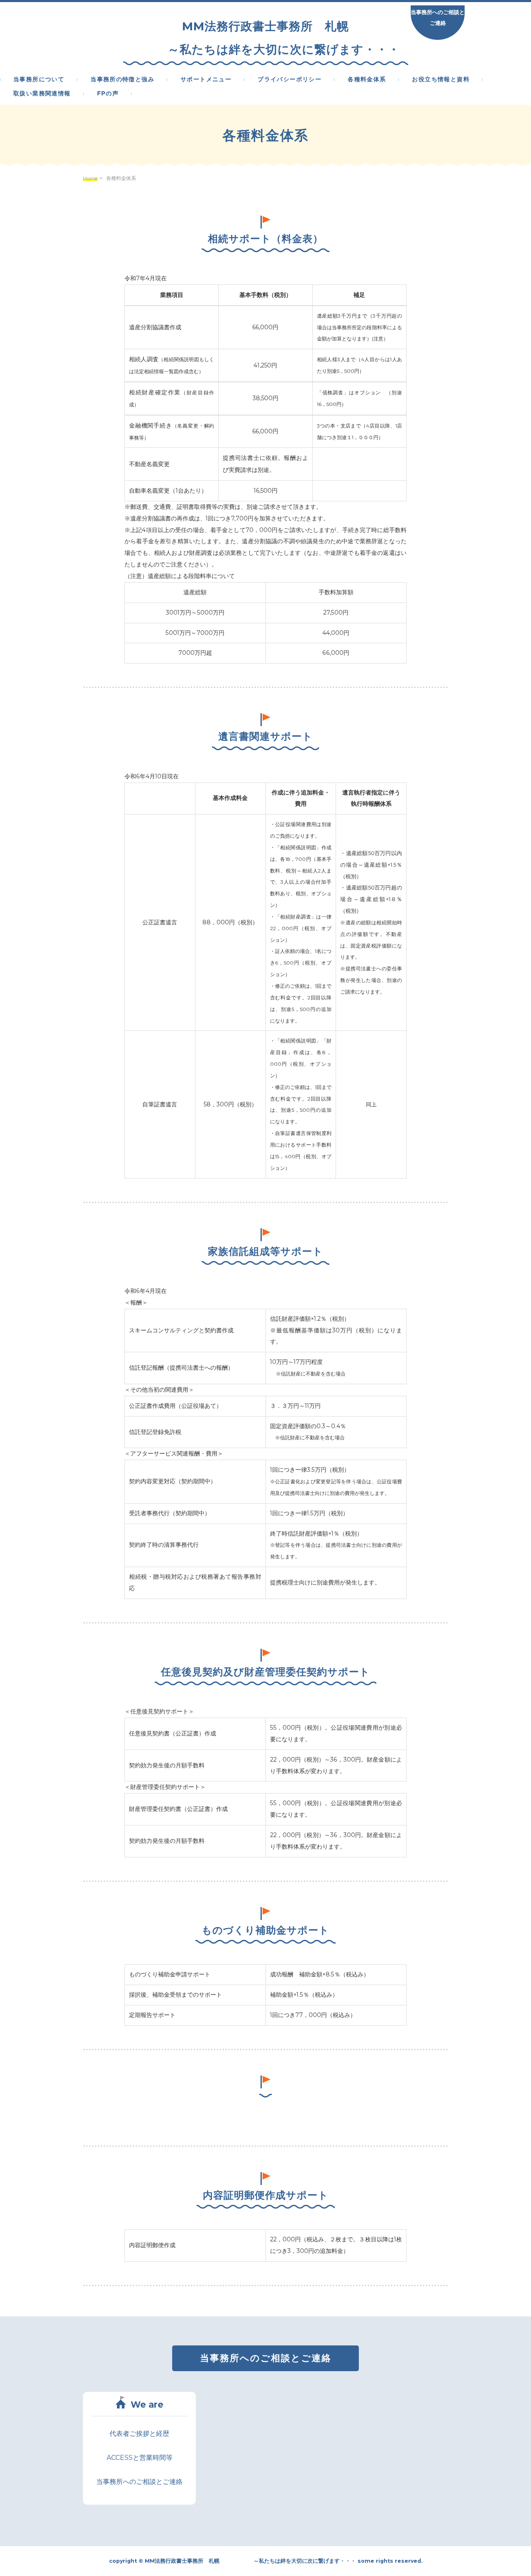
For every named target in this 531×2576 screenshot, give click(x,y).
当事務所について (39, 80)
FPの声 (108, 94)
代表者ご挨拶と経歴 (139, 2434)
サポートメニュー (206, 80)
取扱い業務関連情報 (42, 94)
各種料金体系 (367, 80)
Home (90, 178)
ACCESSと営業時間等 (140, 2458)
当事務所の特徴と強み (122, 80)
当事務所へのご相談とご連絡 (438, 17)
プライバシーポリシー (290, 80)
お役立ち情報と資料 (441, 80)
